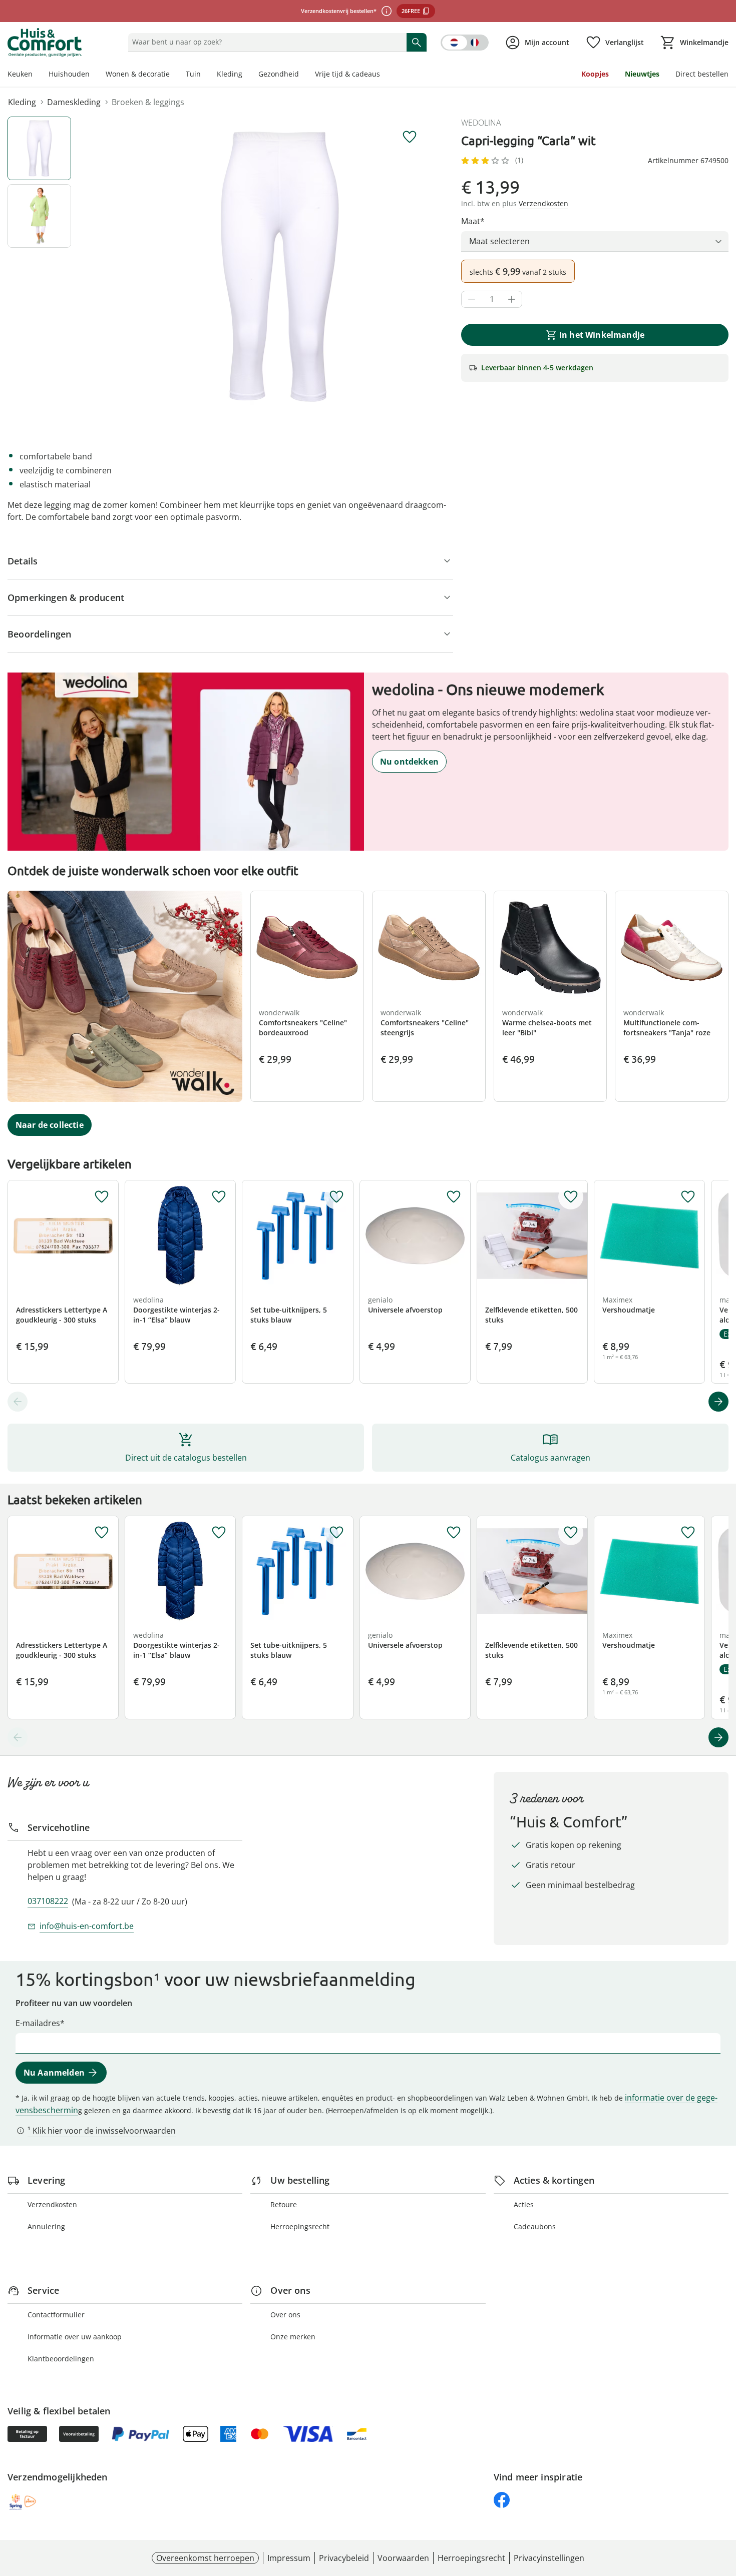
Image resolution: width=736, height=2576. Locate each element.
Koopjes (595, 74)
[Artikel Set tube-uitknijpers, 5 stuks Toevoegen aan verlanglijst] (336, 1197)
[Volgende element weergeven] (718, 1402)
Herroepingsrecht (300, 2226)
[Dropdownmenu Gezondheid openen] (303, 75)
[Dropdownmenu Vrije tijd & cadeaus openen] (384, 75)
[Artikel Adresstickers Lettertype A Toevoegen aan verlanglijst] (102, 1197)
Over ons (285, 2315)
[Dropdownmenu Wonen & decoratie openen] (174, 75)
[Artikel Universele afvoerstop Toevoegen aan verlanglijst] (454, 1197)
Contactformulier (56, 2315)
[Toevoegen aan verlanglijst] (410, 137)
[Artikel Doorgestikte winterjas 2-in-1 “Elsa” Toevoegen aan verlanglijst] (219, 1197)
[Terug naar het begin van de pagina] (724, 2504)
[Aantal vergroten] (512, 299)
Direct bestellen (702, 74)
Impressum (289, 2558)
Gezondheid (279, 74)
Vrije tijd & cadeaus (347, 74)
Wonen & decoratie (138, 74)
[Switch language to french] (465, 43)
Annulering (46, 2226)
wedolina (481, 123)
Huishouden (69, 74)
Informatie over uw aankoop (75, 2337)
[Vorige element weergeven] (18, 1402)
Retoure (284, 2204)
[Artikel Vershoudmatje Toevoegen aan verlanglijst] (688, 1197)
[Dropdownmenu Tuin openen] (205, 75)
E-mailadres (38, 2023)
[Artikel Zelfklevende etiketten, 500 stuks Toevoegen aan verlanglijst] (571, 1197)
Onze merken (293, 2337)
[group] (280, 267)
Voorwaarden (403, 2558)
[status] (265, 42)
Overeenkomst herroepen (205, 2558)
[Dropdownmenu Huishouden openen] (94, 75)
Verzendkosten (52, 2204)
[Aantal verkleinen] (472, 299)
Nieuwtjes (642, 74)
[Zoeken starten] (417, 42)
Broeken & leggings (148, 102)
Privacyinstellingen (549, 2558)
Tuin (193, 74)
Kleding (230, 74)
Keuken (20, 74)
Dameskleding (74, 102)
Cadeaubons (535, 2226)
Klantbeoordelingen (61, 2359)
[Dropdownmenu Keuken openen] (37, 75)
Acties (524, 2204)
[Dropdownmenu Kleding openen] (246, 75)
